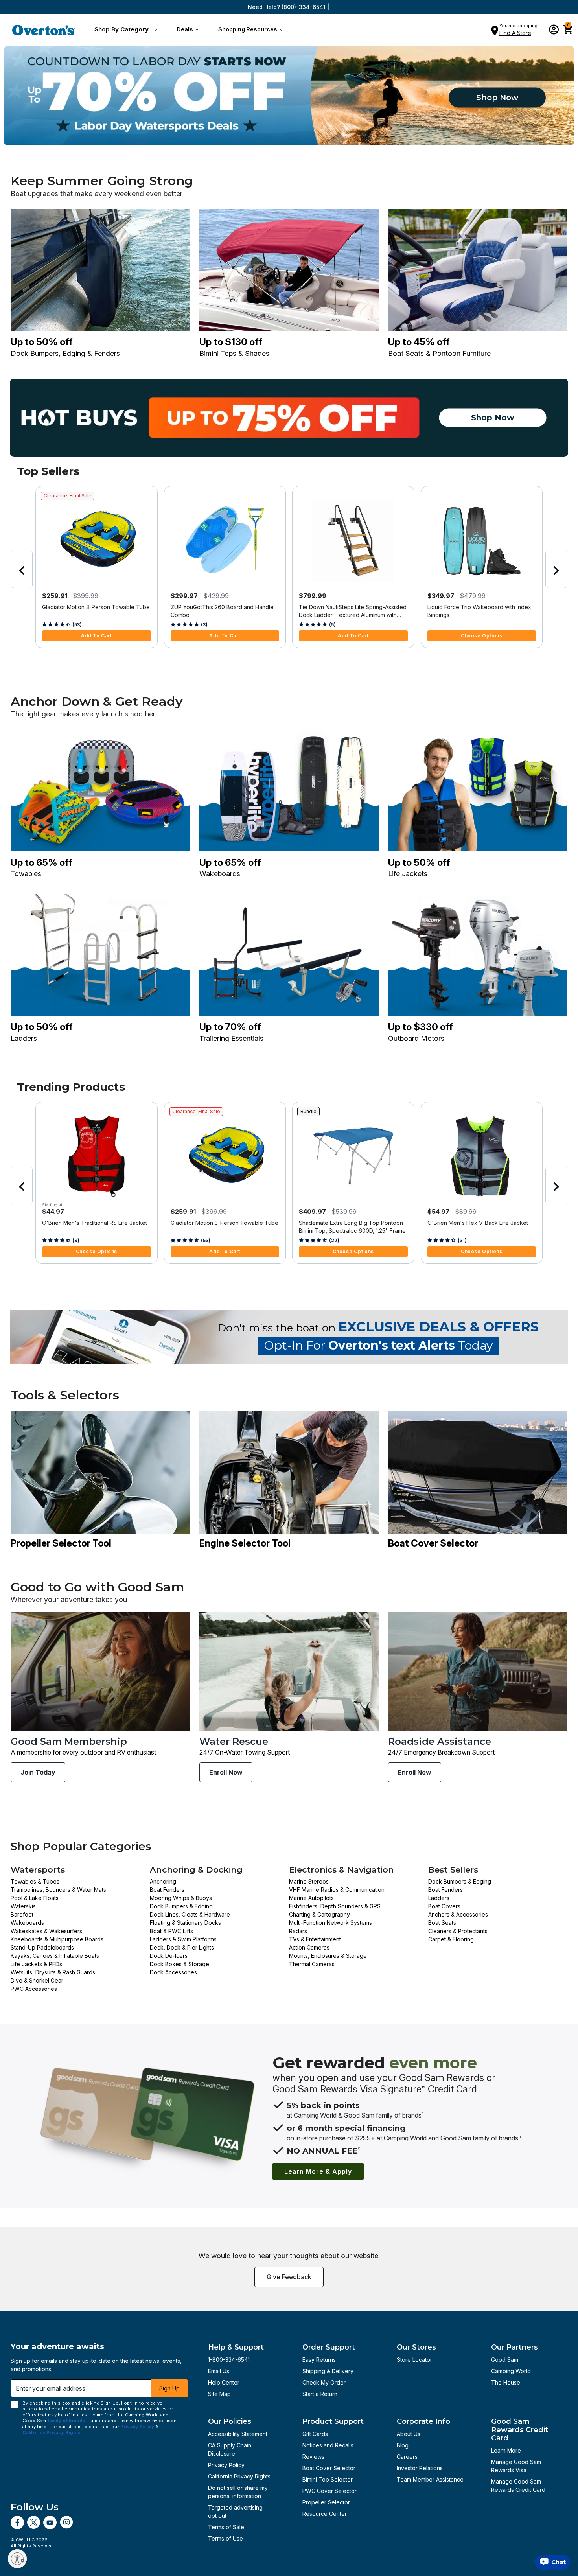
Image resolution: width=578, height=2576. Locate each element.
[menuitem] (124, 30)
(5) (332, 625)
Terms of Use (225, 2538)
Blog (403, 2445)
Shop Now (497, 98)
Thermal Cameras (312, 1964)
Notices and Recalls (328, 2445)
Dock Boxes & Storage (179, 1964)
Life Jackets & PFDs (36, 1964)
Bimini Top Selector (328, 2479)
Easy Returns (319, 2360)
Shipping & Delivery (328, 2371)
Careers (407, 2457)
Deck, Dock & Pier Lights (182, 1947)
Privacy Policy (226, 2465)
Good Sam (505, 2360)
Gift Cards (315, 2434)
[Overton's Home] (44, 30)
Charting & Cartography (319, 1914)
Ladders (439, 1898)
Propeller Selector (326, 2502)
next (556, 569)
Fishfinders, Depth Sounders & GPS (335, 1906)
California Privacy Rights (239, 2476)
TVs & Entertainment (315, 1939)
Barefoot (22, 1914)
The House (506, 2382)
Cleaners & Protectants (458, 1931)
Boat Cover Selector (329, 2468)
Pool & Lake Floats (35, 1898)
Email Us (219, 2371)
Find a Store (515, 33)
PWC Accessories (34, 1989)
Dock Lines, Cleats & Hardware (190, 1914)
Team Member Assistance (430, 2479)
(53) (77, 625)
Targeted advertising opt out (235, 2512)
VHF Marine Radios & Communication (337, 1890)
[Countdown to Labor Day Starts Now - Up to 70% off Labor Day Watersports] (289, 96)
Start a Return (320, 2394)
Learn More (506, 2450)
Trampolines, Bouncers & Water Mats (58, 1890)
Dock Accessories (173, 1972)
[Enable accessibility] (17, 2559)
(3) (204, 625)
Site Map (219, 2394)
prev (22, 569)
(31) (462, 1240)
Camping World (511, 2371)
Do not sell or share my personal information (238, 2492)
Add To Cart (97, 636)
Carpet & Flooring (451, 1939)
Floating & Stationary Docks (185, 1923)
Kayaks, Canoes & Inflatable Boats (55, 1956)
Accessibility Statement (238, 2434)
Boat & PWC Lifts (171, 1931)
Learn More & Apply (318, 2171)
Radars (298, 1931)
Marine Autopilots (311, 1898)
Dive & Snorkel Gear (37, 1980)
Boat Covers (444, 1906)
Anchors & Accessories (458, 1914)
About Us (409, 2434)
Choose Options (481, 636)
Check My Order (324, 2382)
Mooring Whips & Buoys (181, 1898)
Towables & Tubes (35, 1881)
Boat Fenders (167, 1890)
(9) (76, 1240)
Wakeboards (27, 1923)
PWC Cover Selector (329, 2491)
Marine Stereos (309, 1881)
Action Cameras (309, 1947)
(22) (334, 1240)
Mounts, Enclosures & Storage (328, 1956)
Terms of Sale (226, 2527)
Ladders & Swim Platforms (183, 1939)
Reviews (313, 2457)
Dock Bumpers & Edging (181, 1906)
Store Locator (414, 2360)
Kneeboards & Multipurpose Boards (57, 1939)
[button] (124, 30)
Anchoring (163, 1881)
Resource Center (325, 2514)
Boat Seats (442, 1923)
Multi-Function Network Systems (330, 1923)
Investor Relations (420, 2468)
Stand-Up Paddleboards (42, 1947)
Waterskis (23, 1906)
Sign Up (169, 2388)
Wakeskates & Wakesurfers (46, 1931)
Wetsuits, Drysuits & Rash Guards (53, 1972)
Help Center (224, 2382)
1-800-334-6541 (229, 2360)
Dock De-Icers (169, 1956)
